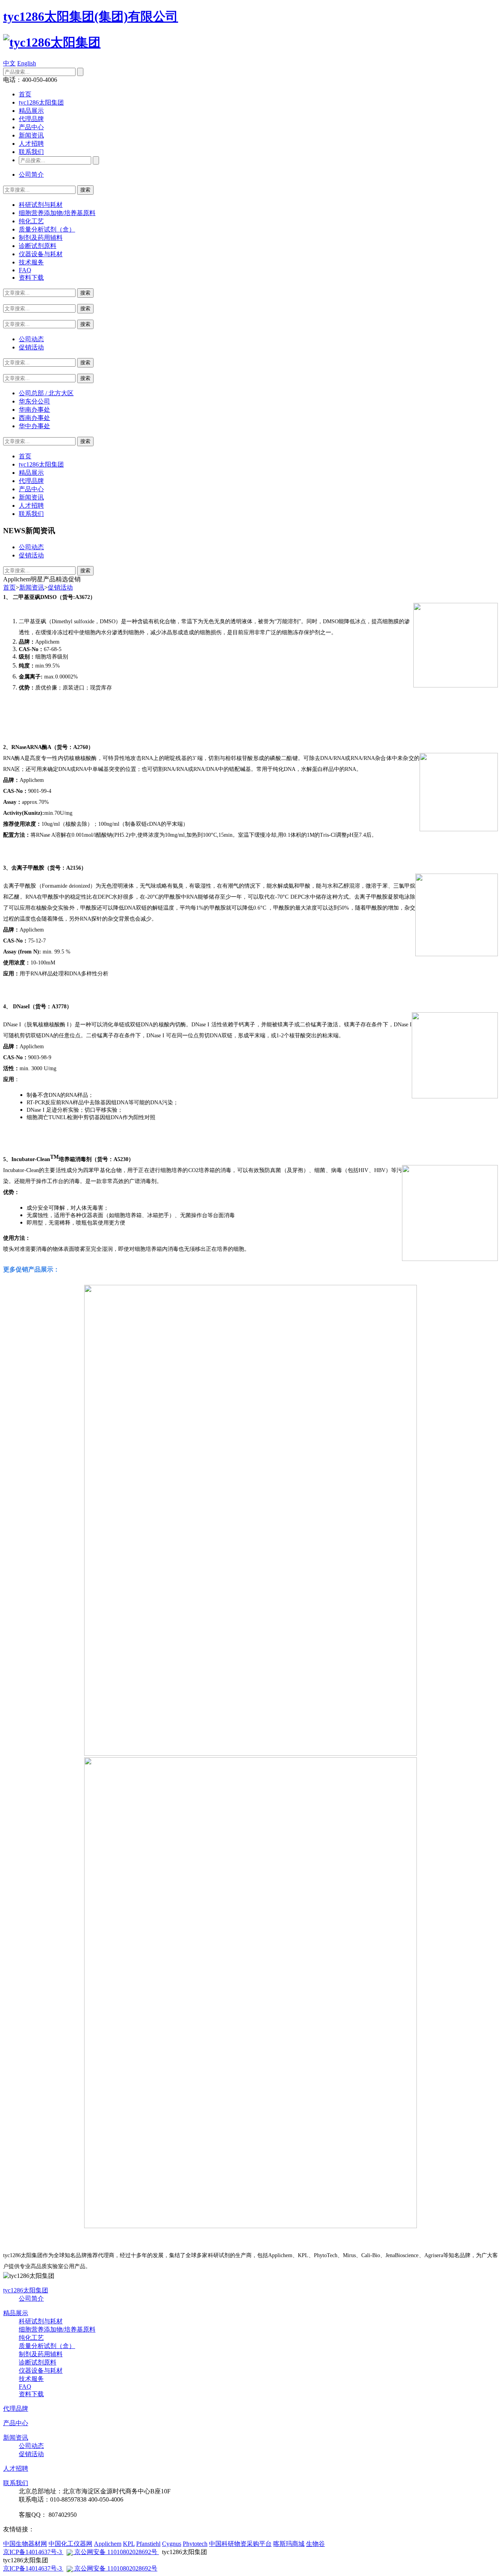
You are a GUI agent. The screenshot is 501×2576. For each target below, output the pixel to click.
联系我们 (31, 152)
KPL (129, 2544)
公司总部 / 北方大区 (46, 393)
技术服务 (31, 262)
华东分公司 (34, 401)
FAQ (25, 270)
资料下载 (31, 278)
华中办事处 (34, 426)
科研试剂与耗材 (41, 205)
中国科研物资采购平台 (240, 2544)
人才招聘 (31, 144)
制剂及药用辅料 (41, 238)
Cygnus (172, 2544)
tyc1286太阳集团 (41, 102)
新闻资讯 (31, 135)
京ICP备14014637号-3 (33, 2552)
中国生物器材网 (25, 2544)
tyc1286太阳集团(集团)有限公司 (91, 16)
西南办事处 (34, 418)
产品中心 (31, 127)
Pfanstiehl (148, 2544)
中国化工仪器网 (70, 2544)
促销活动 (31, 347)
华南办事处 (34, 410)
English (27, 63)
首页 (25, 94)
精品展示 (31, 111)
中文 (9, 63)
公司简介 (31, 175)
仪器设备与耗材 (41, 254)
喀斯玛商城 (289, 2544)
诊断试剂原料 (38, 246)
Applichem (108, 2544)
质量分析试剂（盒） (47, 229)
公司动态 (31, 339)
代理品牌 (31, 119)
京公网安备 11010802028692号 (116, 2552)
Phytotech (195, 2544)
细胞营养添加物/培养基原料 (57, 213)
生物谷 (315, 2544)
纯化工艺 (31, 221)
